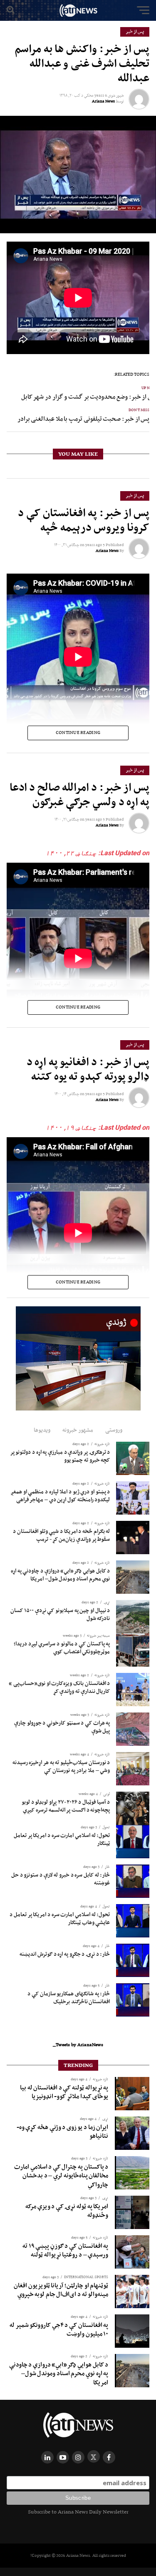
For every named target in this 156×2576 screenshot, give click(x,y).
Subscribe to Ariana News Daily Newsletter (78, 2512)
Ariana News (103, 101)
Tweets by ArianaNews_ (78, 2044)
